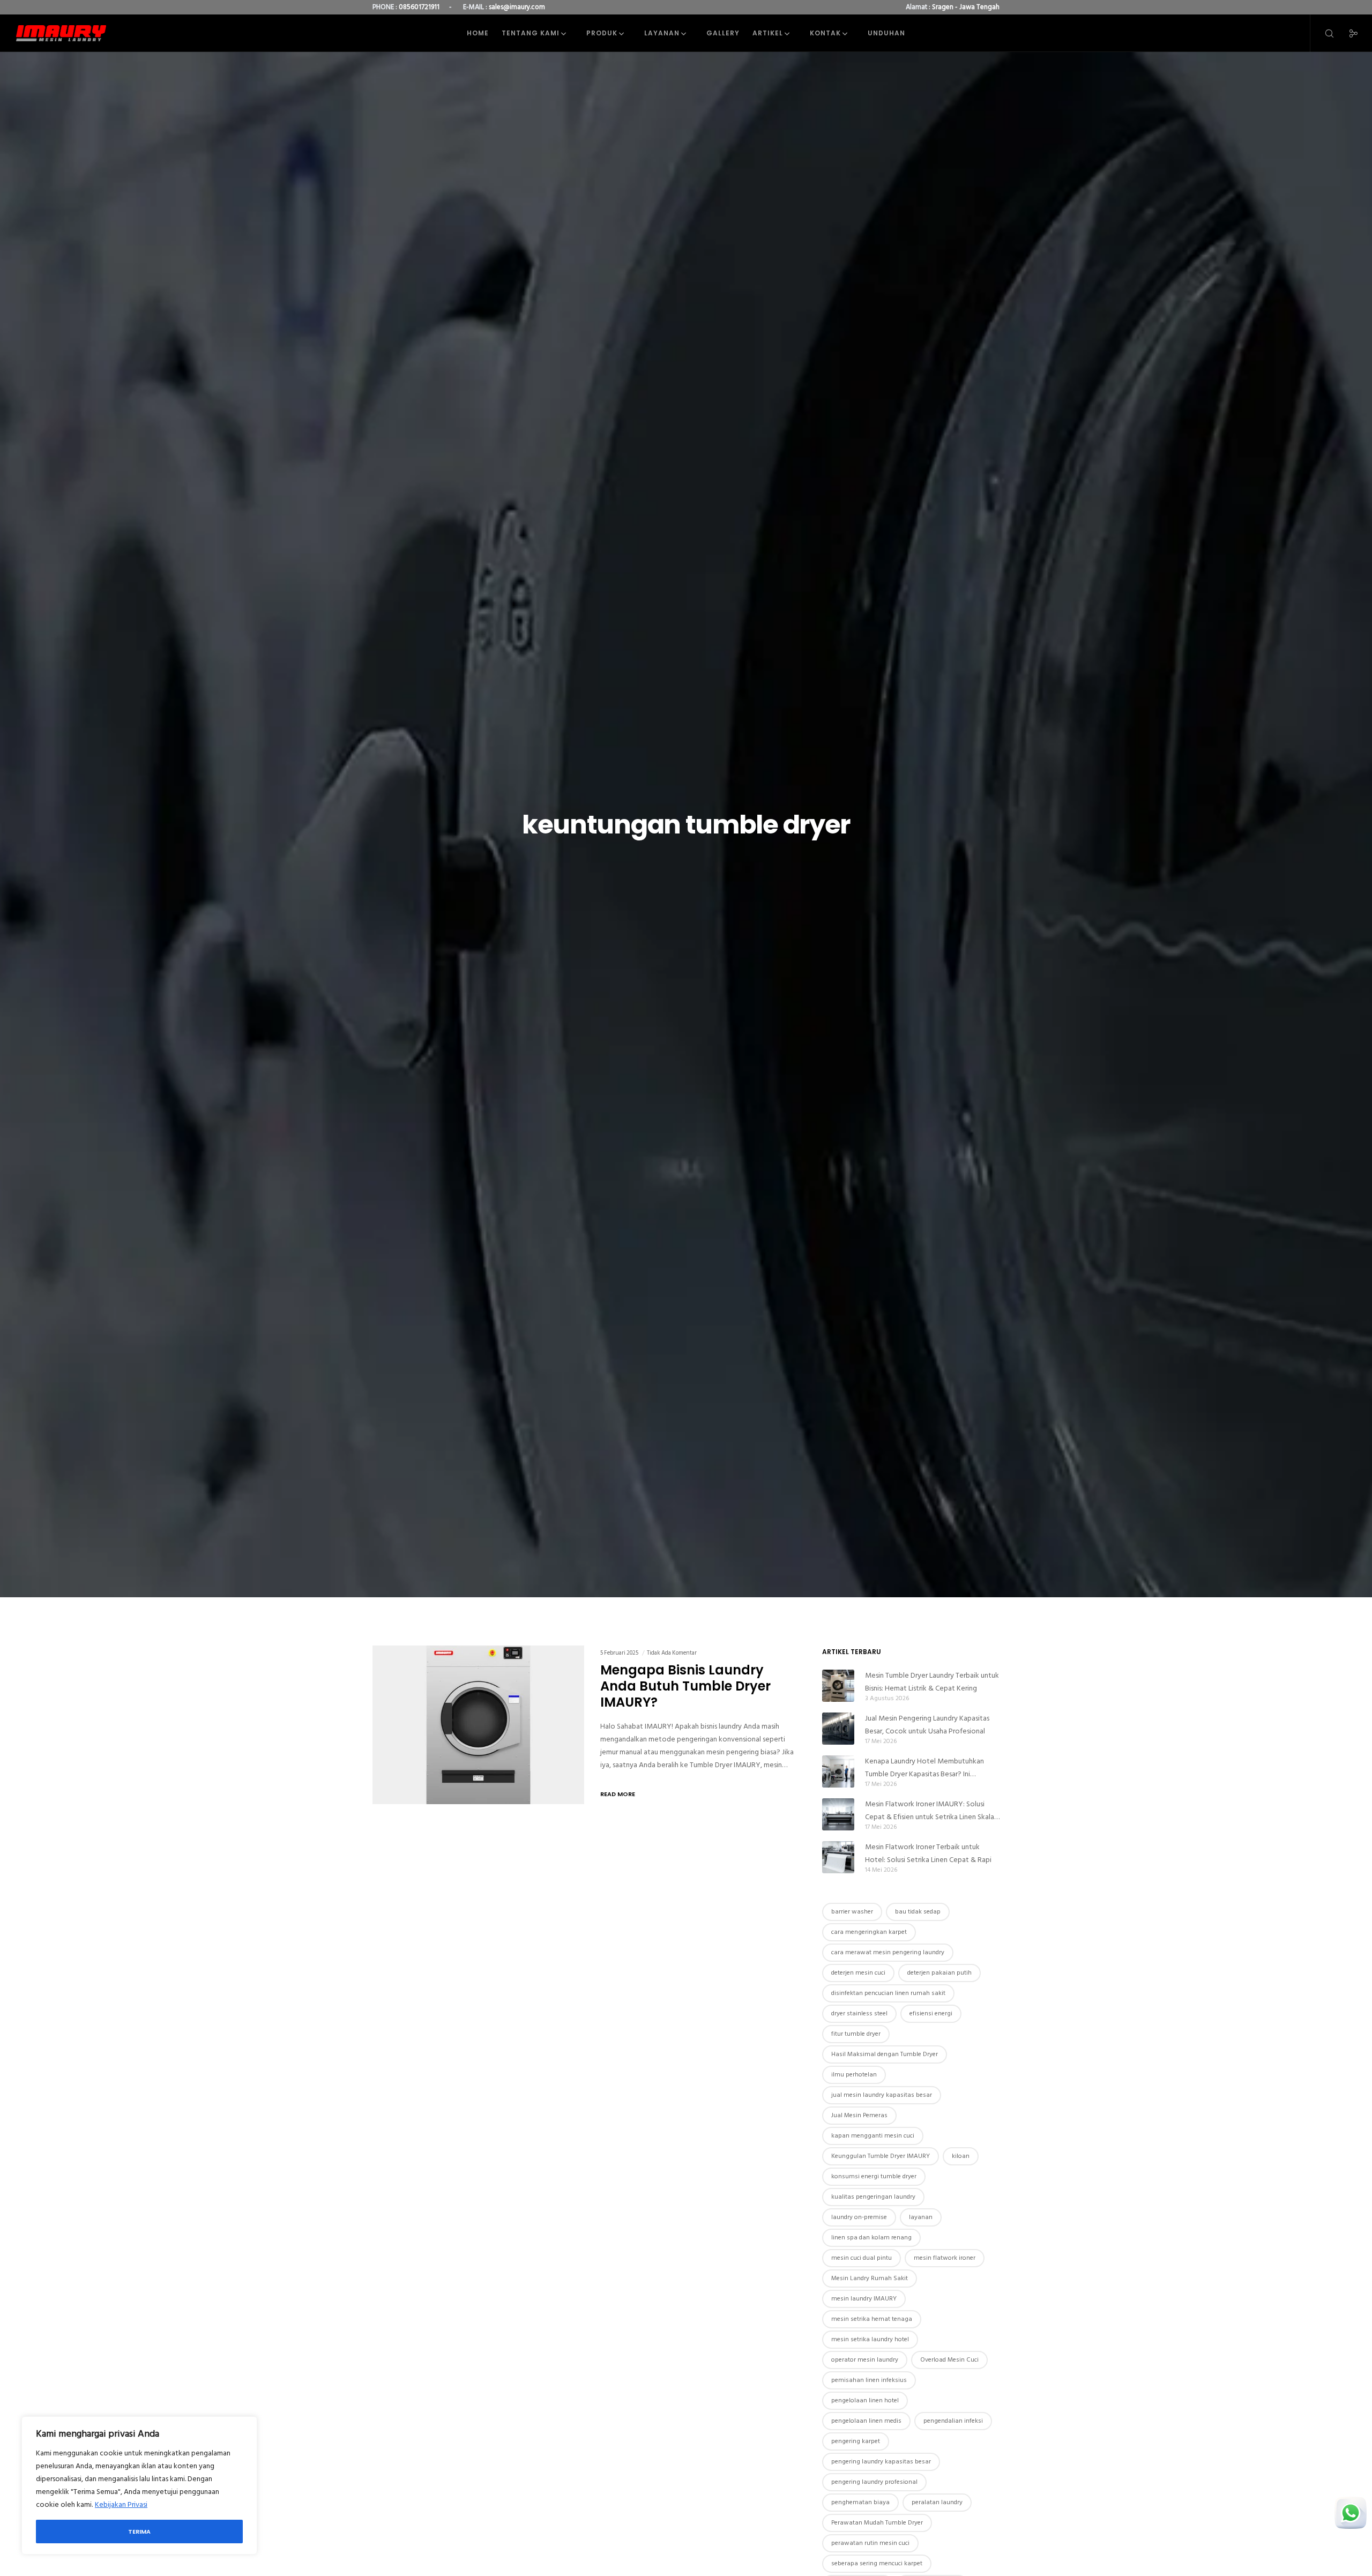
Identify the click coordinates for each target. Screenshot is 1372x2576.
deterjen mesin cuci (858, 1973)
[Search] (1322, 33)
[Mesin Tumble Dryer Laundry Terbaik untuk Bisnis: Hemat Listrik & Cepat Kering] (838, 1686)
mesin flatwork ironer (945, 2258)
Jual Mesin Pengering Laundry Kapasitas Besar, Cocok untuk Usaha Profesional (927, 1725)
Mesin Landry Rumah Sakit (870, 2278)
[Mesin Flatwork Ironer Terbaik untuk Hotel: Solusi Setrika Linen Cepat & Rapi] (838, 1857)
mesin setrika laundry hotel (870, 2339)
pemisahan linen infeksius (869, 2380)
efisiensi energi (931, 2013)
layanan (921, 2217)
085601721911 (419, 7)
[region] (139, 2485)
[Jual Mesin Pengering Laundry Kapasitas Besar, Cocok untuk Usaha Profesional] (838, 1729)
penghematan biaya (860, 2502)
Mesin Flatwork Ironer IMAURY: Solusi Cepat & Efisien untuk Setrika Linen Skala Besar (930, 1811)
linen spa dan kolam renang (871, 2238)
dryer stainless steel (859, 2013)
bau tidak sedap (918, 1912)
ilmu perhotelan (854, 2075)
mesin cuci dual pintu (862, 2258)
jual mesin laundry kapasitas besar (882, 2095)
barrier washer (852, 1912)
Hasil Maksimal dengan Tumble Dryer (885, 2054)
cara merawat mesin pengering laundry (888, 1952)
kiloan (961, 2156)
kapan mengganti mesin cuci (873, 2136)
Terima (139, 2532)
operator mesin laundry (865, 2360)
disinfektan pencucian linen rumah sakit (888, 1993)
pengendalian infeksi (953, 2421)
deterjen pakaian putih (939, 1973)
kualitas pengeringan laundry (873, 2197)
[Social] (1347, 33)
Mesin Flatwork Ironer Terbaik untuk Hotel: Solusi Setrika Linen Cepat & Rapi (928, 1853)
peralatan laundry (937, 2502)
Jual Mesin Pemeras (859, 2115)
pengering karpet (856, 2441)
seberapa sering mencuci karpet (877, 2563)
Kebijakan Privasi (121, 2504)
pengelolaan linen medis (866, 2421)
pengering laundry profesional (874, 2482)
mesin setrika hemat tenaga (872, 2319)
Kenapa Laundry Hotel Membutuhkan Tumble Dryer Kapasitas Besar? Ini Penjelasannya (924, 1768)
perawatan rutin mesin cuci (870, 2543)
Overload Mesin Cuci (949, 2360)
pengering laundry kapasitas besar (881, 2462)
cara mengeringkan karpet (869, 1932)
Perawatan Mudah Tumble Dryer (877, 2523)
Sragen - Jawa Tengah (966, 7)
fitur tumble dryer (856, 2034)
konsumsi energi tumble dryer (874, 2176)
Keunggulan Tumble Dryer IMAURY (881, 2156)
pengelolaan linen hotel (865, 2400)
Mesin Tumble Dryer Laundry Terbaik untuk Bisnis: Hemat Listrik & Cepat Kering (932, 1682)
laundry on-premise (859, 2217)
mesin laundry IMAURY (864, 2299)
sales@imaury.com (517, 7)
